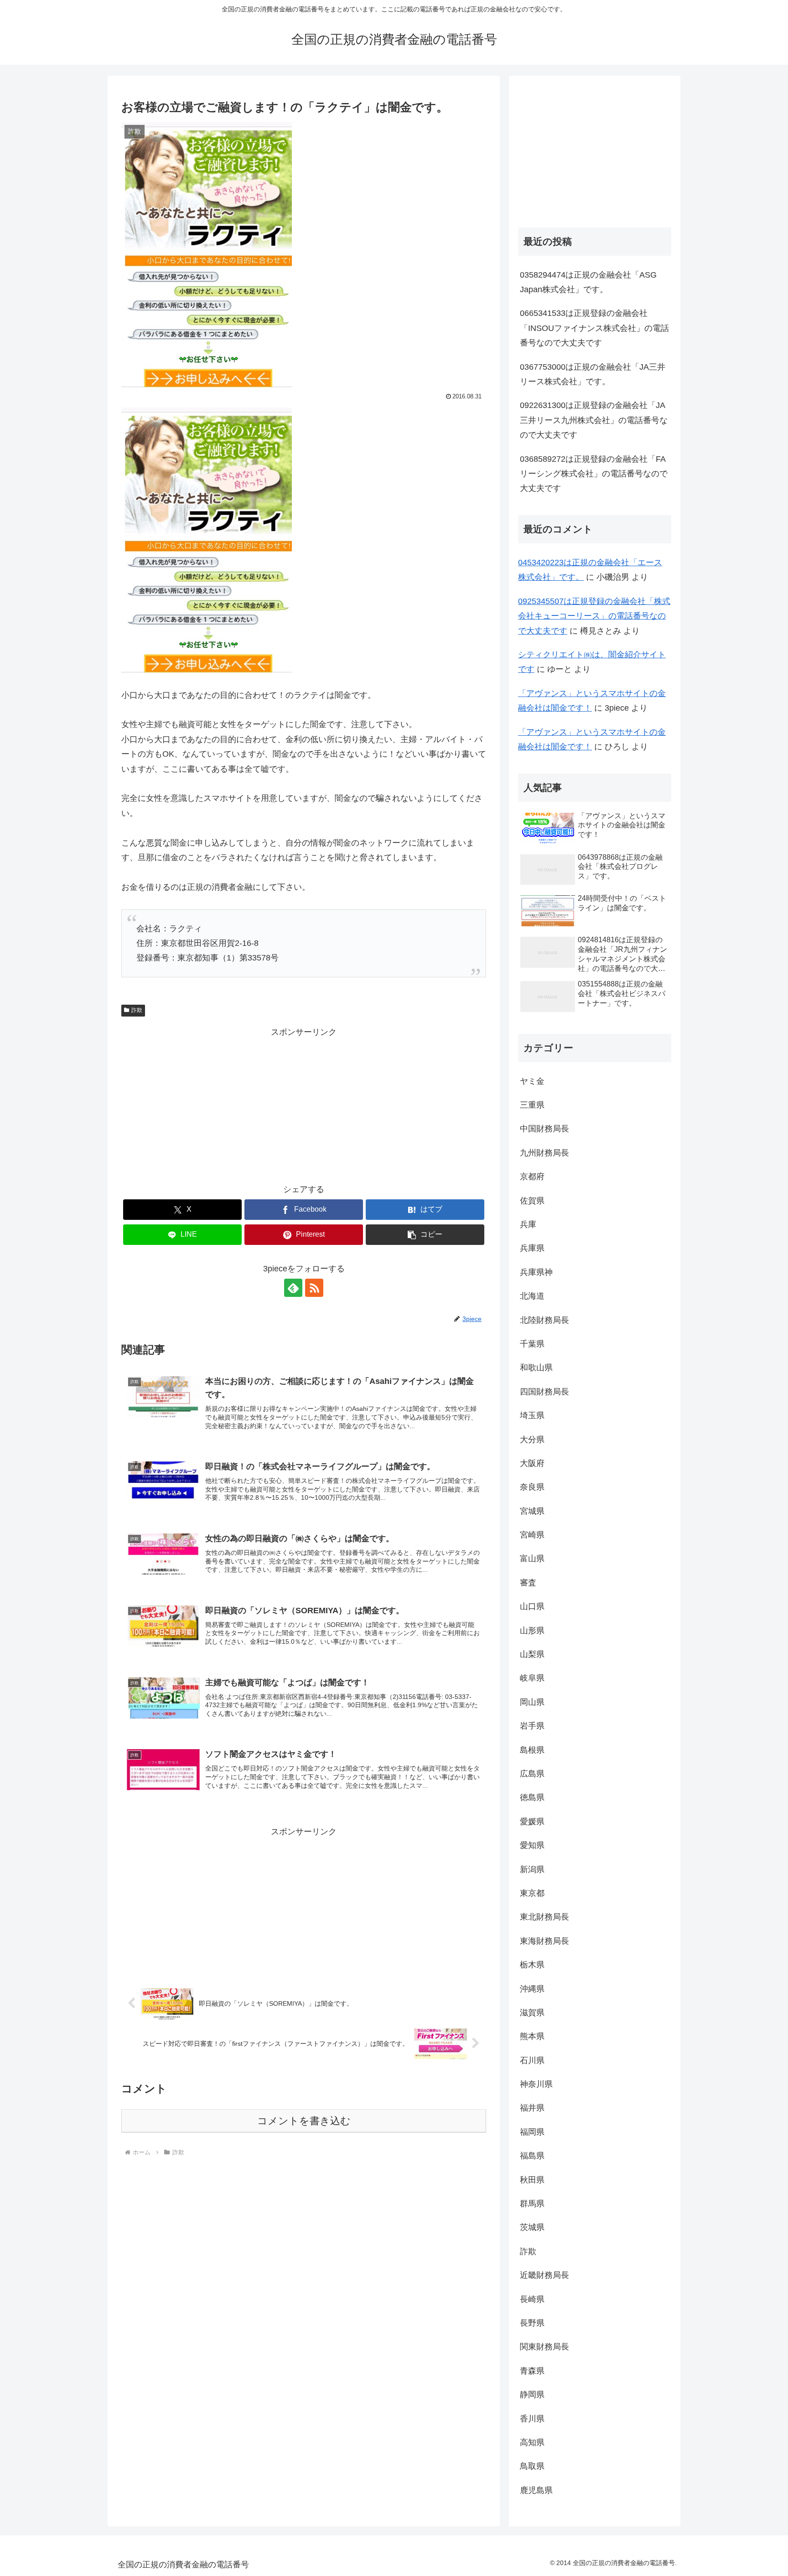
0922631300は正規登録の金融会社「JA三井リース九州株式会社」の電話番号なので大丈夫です (594, 420)
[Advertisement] (304, 1104)
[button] (425, 1235)
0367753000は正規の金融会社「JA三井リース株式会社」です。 (593, 374)
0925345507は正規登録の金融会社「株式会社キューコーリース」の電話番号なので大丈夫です (594, 616)
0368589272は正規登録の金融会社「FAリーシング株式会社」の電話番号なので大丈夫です (594, 474)
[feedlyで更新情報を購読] (293, 1288)
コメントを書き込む (304, 2121)
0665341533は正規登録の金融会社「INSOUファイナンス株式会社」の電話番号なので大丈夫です (594, 328)
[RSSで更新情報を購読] (314, 1288)
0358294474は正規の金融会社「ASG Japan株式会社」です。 (588, 282)
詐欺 (137, 1010)
